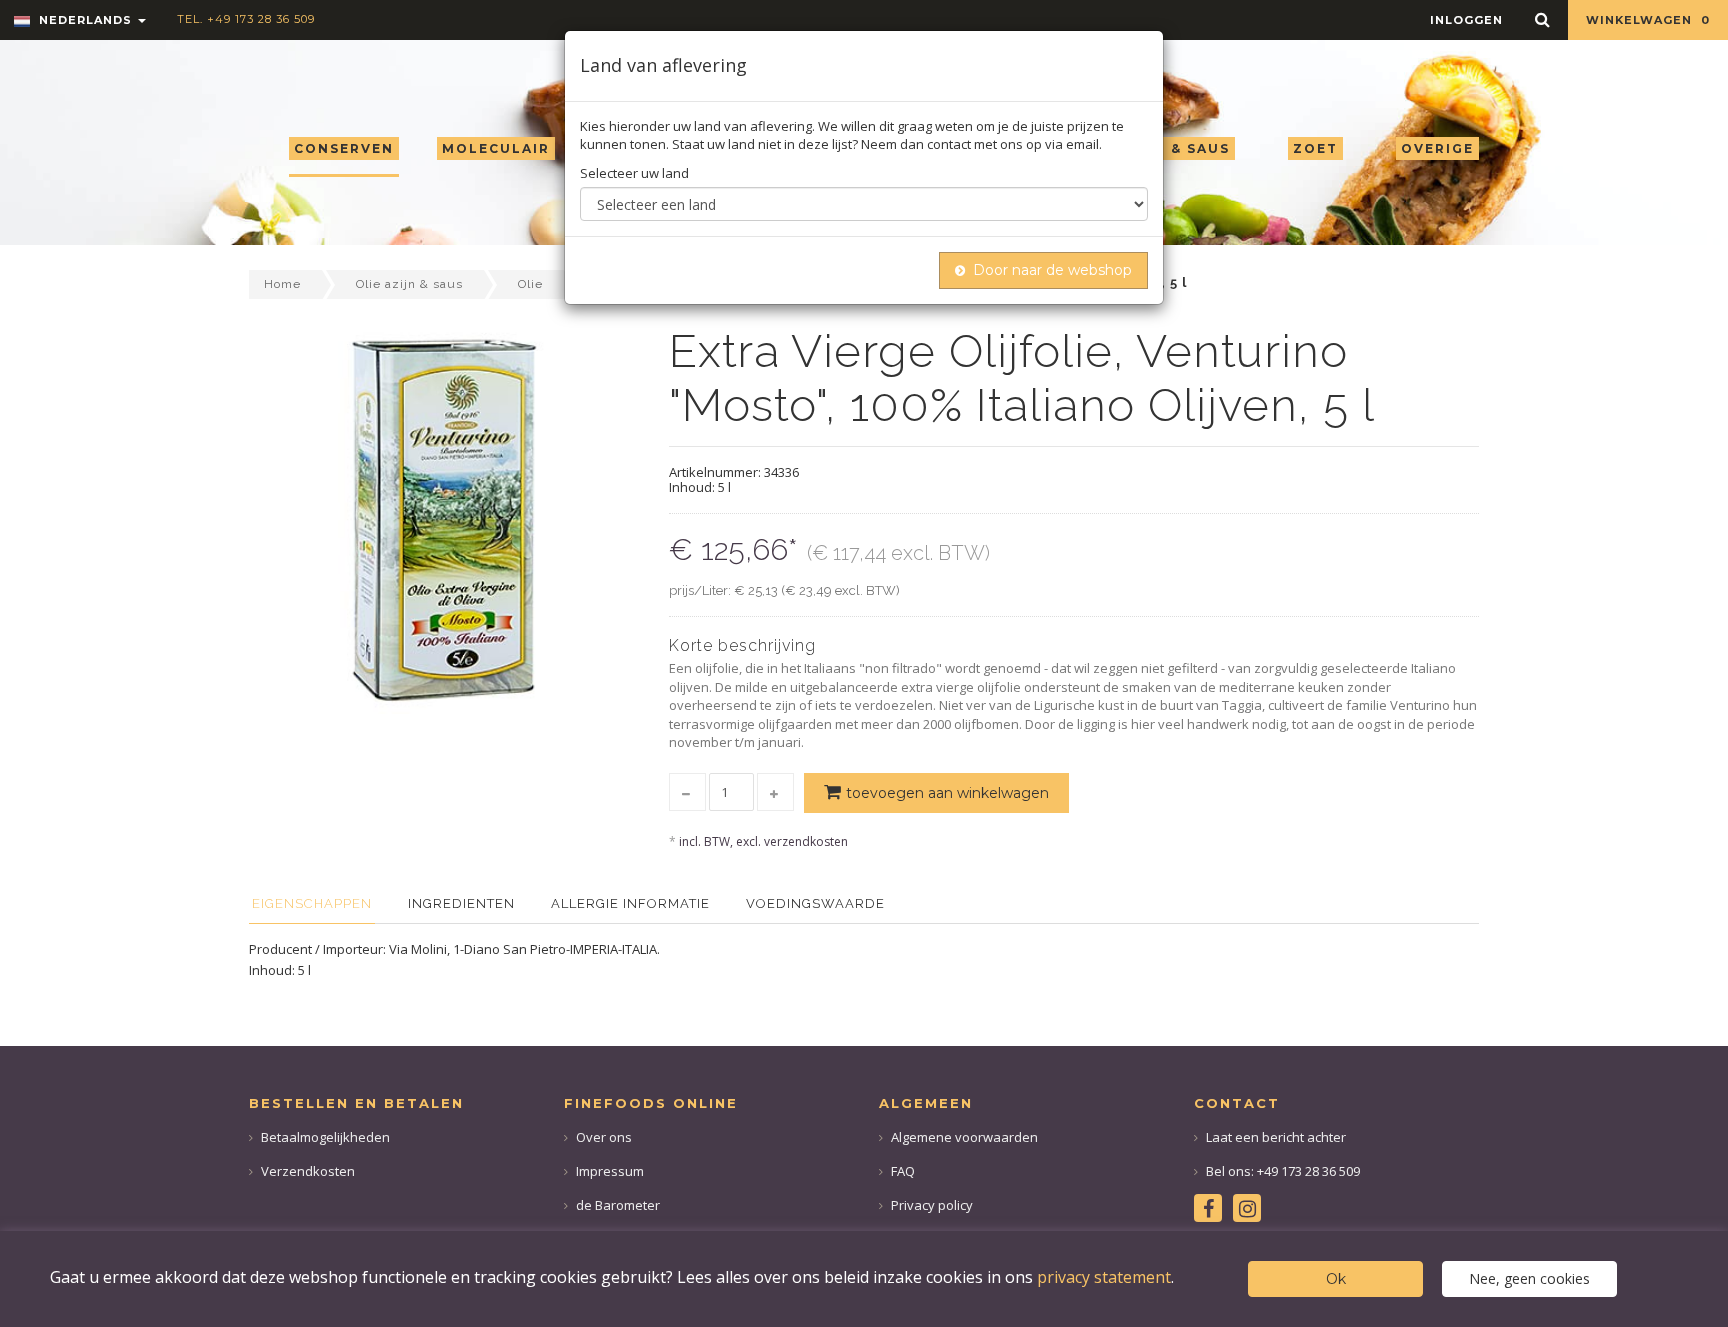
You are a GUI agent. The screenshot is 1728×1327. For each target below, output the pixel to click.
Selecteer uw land (634, 173)
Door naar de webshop (1052, 270)
